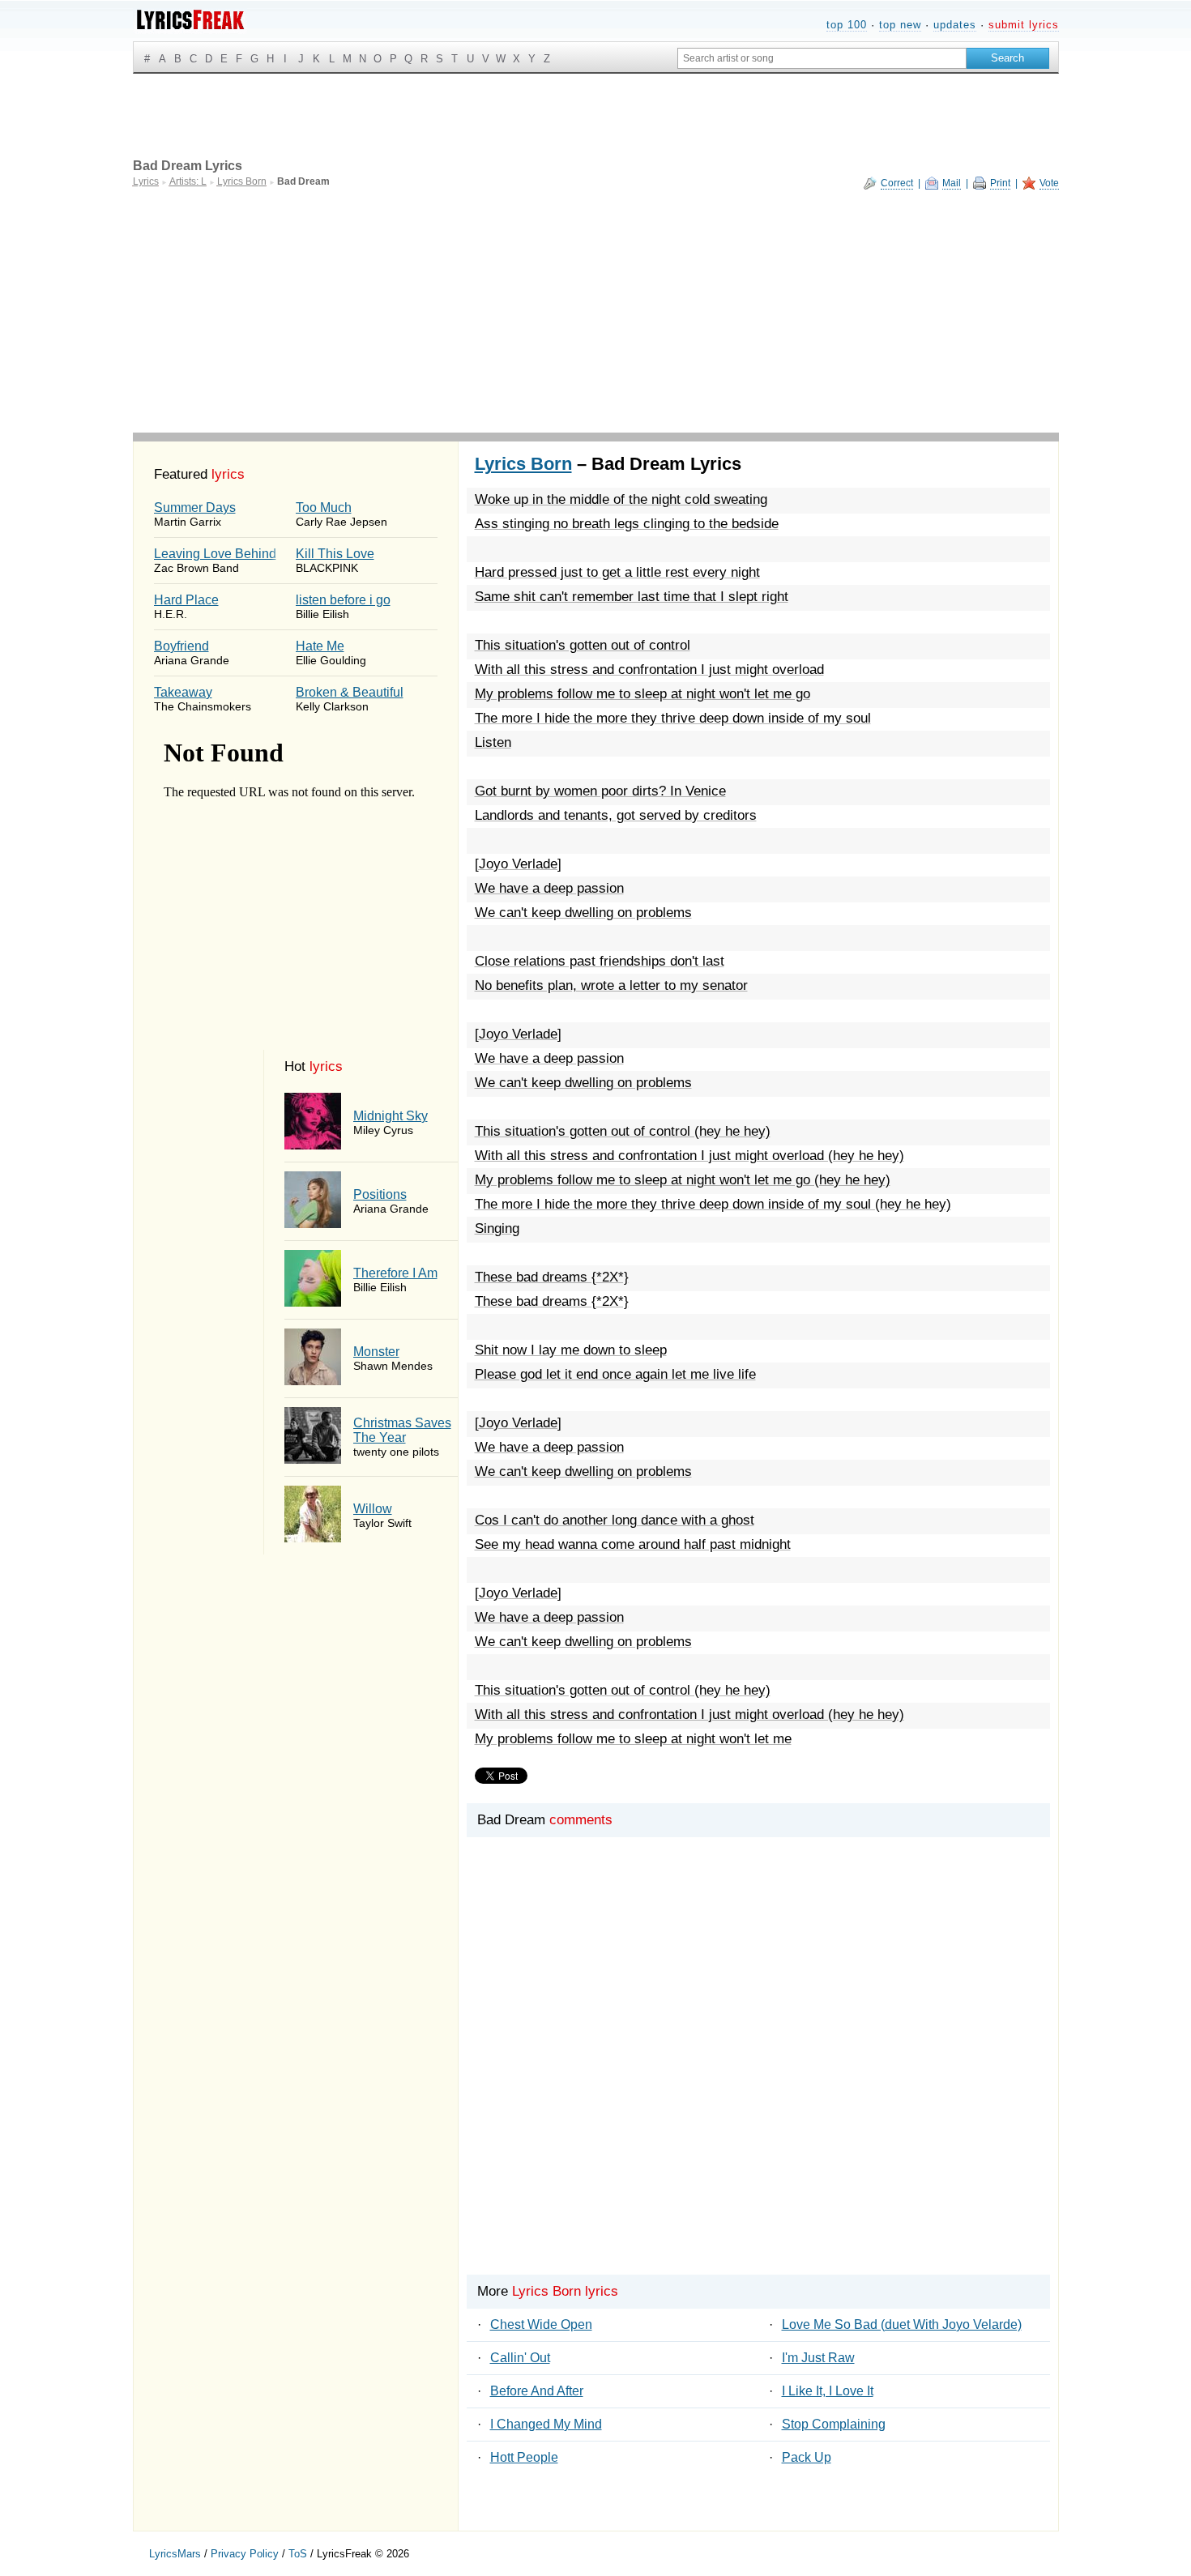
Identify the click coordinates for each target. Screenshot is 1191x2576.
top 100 (847, 25)
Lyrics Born (523, 464)
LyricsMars (175, 2554)
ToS (298, 2554)
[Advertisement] (596, 311)
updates (955, 25)
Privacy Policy (245, 2554)
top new (900, 25)
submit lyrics (1024, 25)
